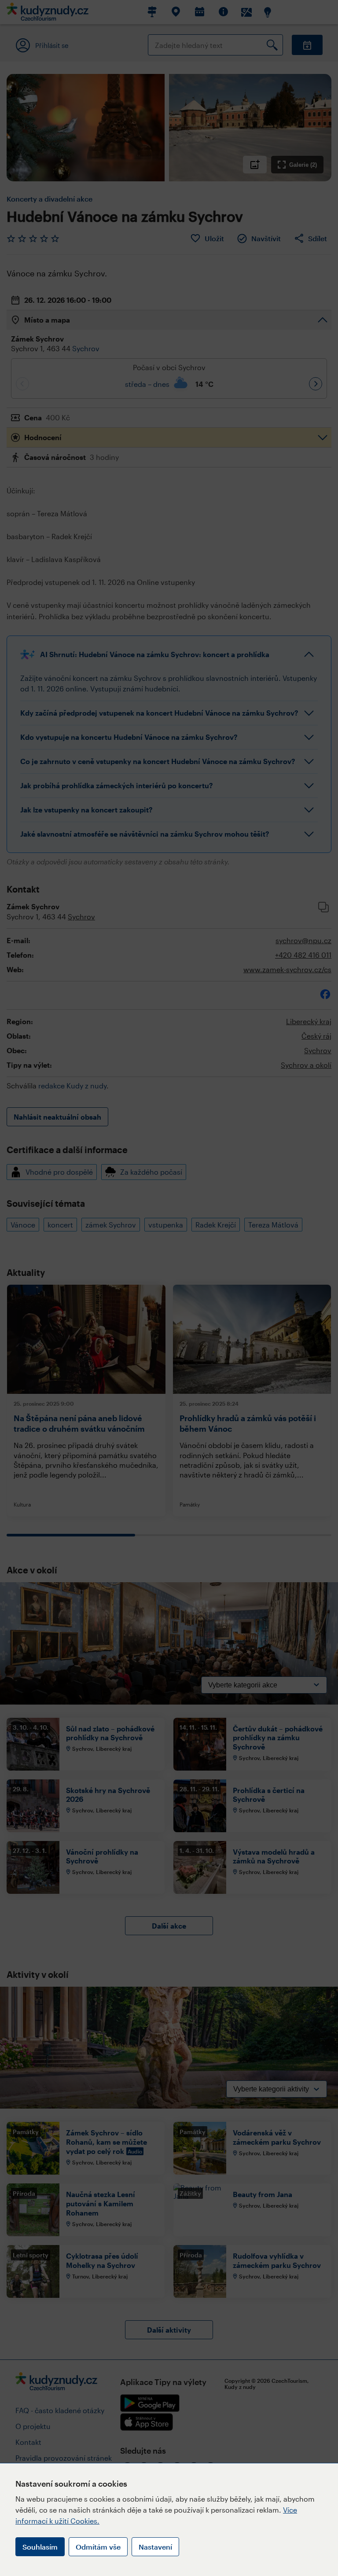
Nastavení (155, 2547)
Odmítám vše (98, 2547)
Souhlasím (40, 2547)
